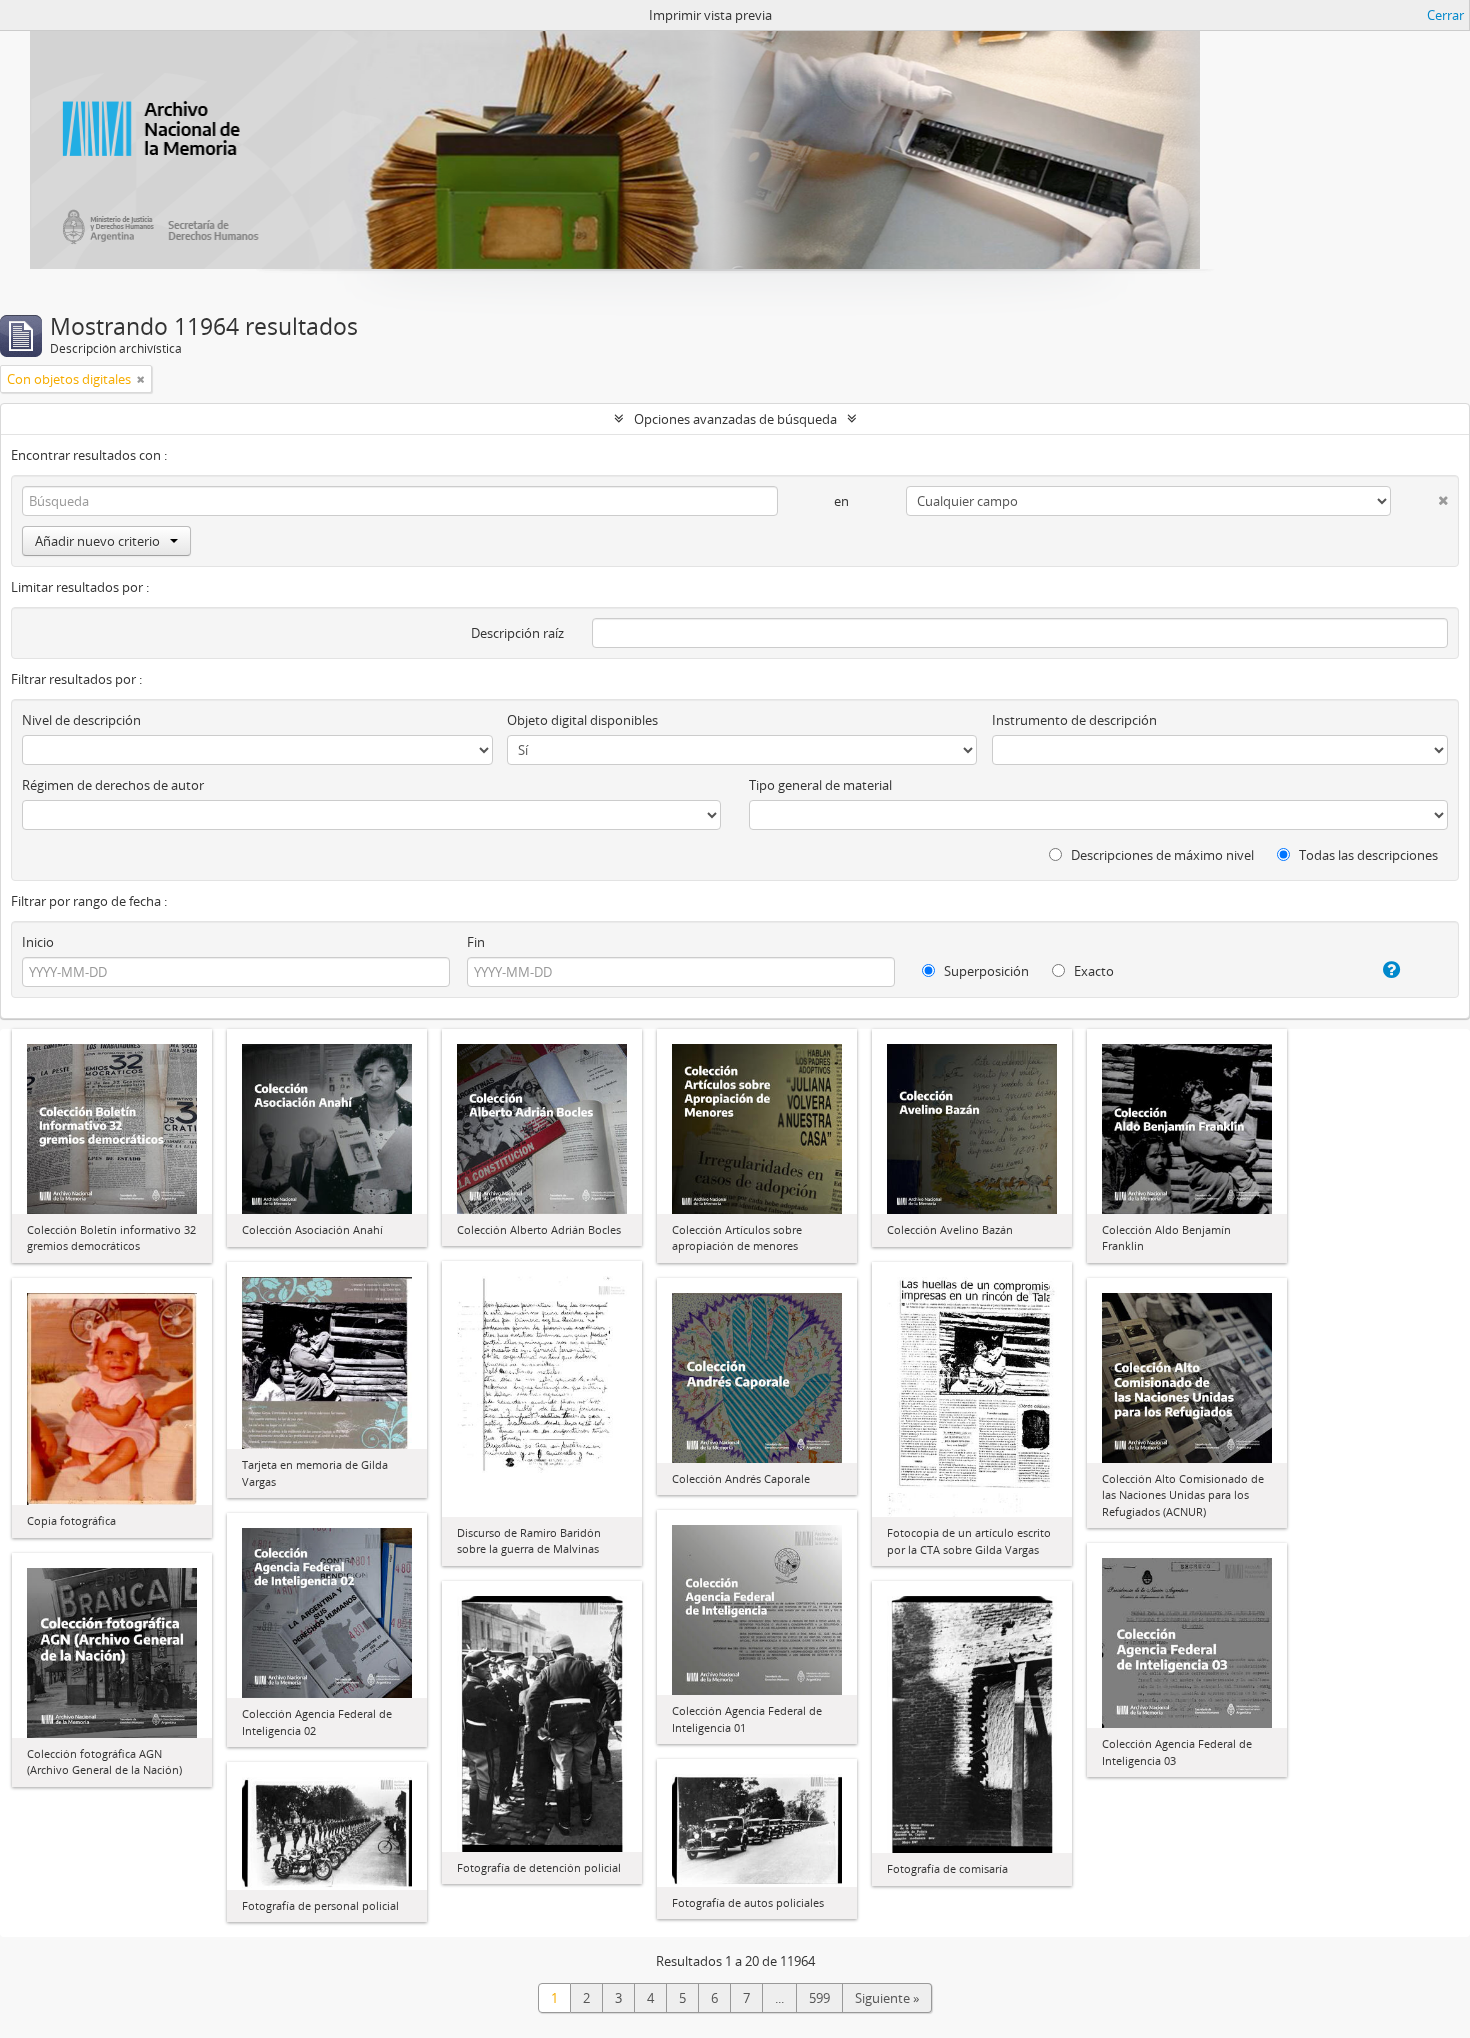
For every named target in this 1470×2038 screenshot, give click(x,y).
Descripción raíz (517, 633)
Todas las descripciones (1367, 855)
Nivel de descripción (81, 720)
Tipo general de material (820, 785)
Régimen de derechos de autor (113, 785)
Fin (476, 942)
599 (819, 1998)
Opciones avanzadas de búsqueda (735, 419)
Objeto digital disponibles (582, 720)
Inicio (38, 942)
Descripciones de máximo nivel (1161, 855)
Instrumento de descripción (1074, 720)
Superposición (985, 971)
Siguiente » (887, 1998)
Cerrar (1445, 15)
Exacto (1092, 971)
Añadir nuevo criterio (97, 541)
